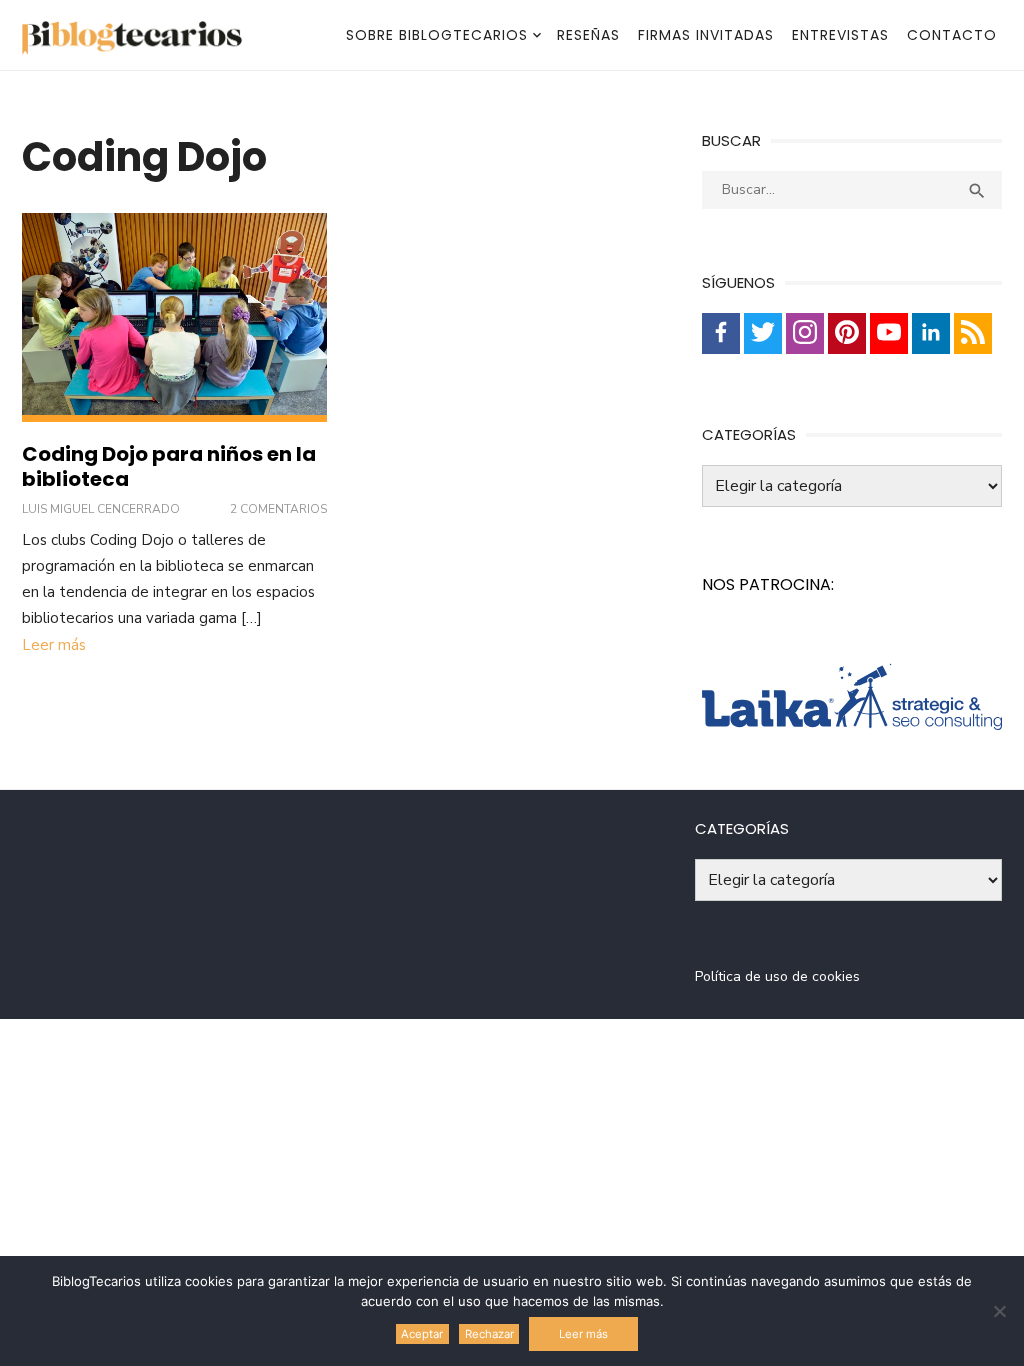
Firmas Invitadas (706, 35)
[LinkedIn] (931, 333)
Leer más (54, 645)
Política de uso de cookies (777, 976)
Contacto (952, 35)
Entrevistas (840, 35)
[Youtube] (889, 333)
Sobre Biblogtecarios (437, 35)
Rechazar (489, 1334)
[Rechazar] (999, 1311)
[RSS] (973, 333)
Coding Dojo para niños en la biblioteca (169, 466)
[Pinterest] (847, 333)
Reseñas (588, 35)
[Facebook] (721, 333)
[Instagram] (805, 333)
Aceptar (422, 1334)
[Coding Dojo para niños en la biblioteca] (174, 317)
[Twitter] (763, 333)
